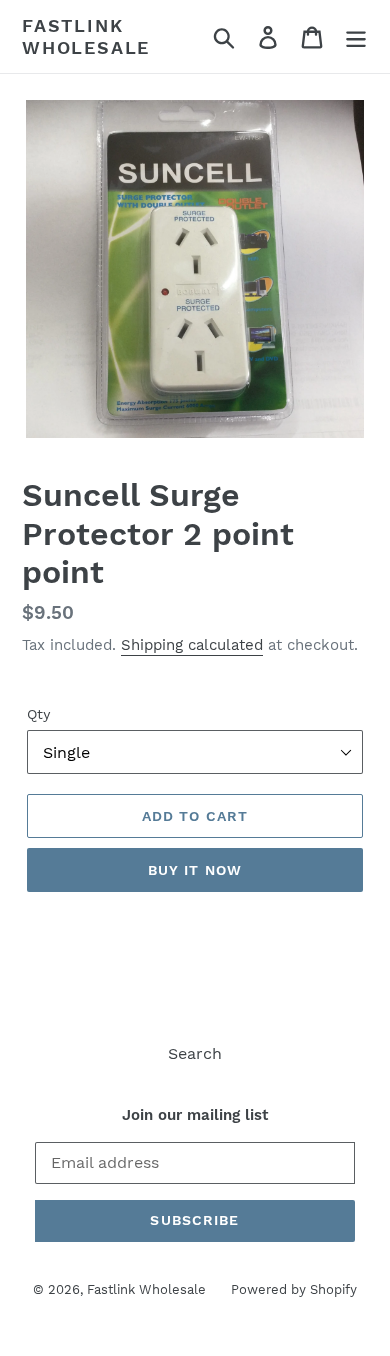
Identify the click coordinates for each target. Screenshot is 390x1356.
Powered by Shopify (294, 1289)
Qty (38, 714)
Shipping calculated (192, 645)
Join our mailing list (195, 1115)
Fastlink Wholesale (86, 36)
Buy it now (195, 870)
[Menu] (356, 36)
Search (195, 1053)
